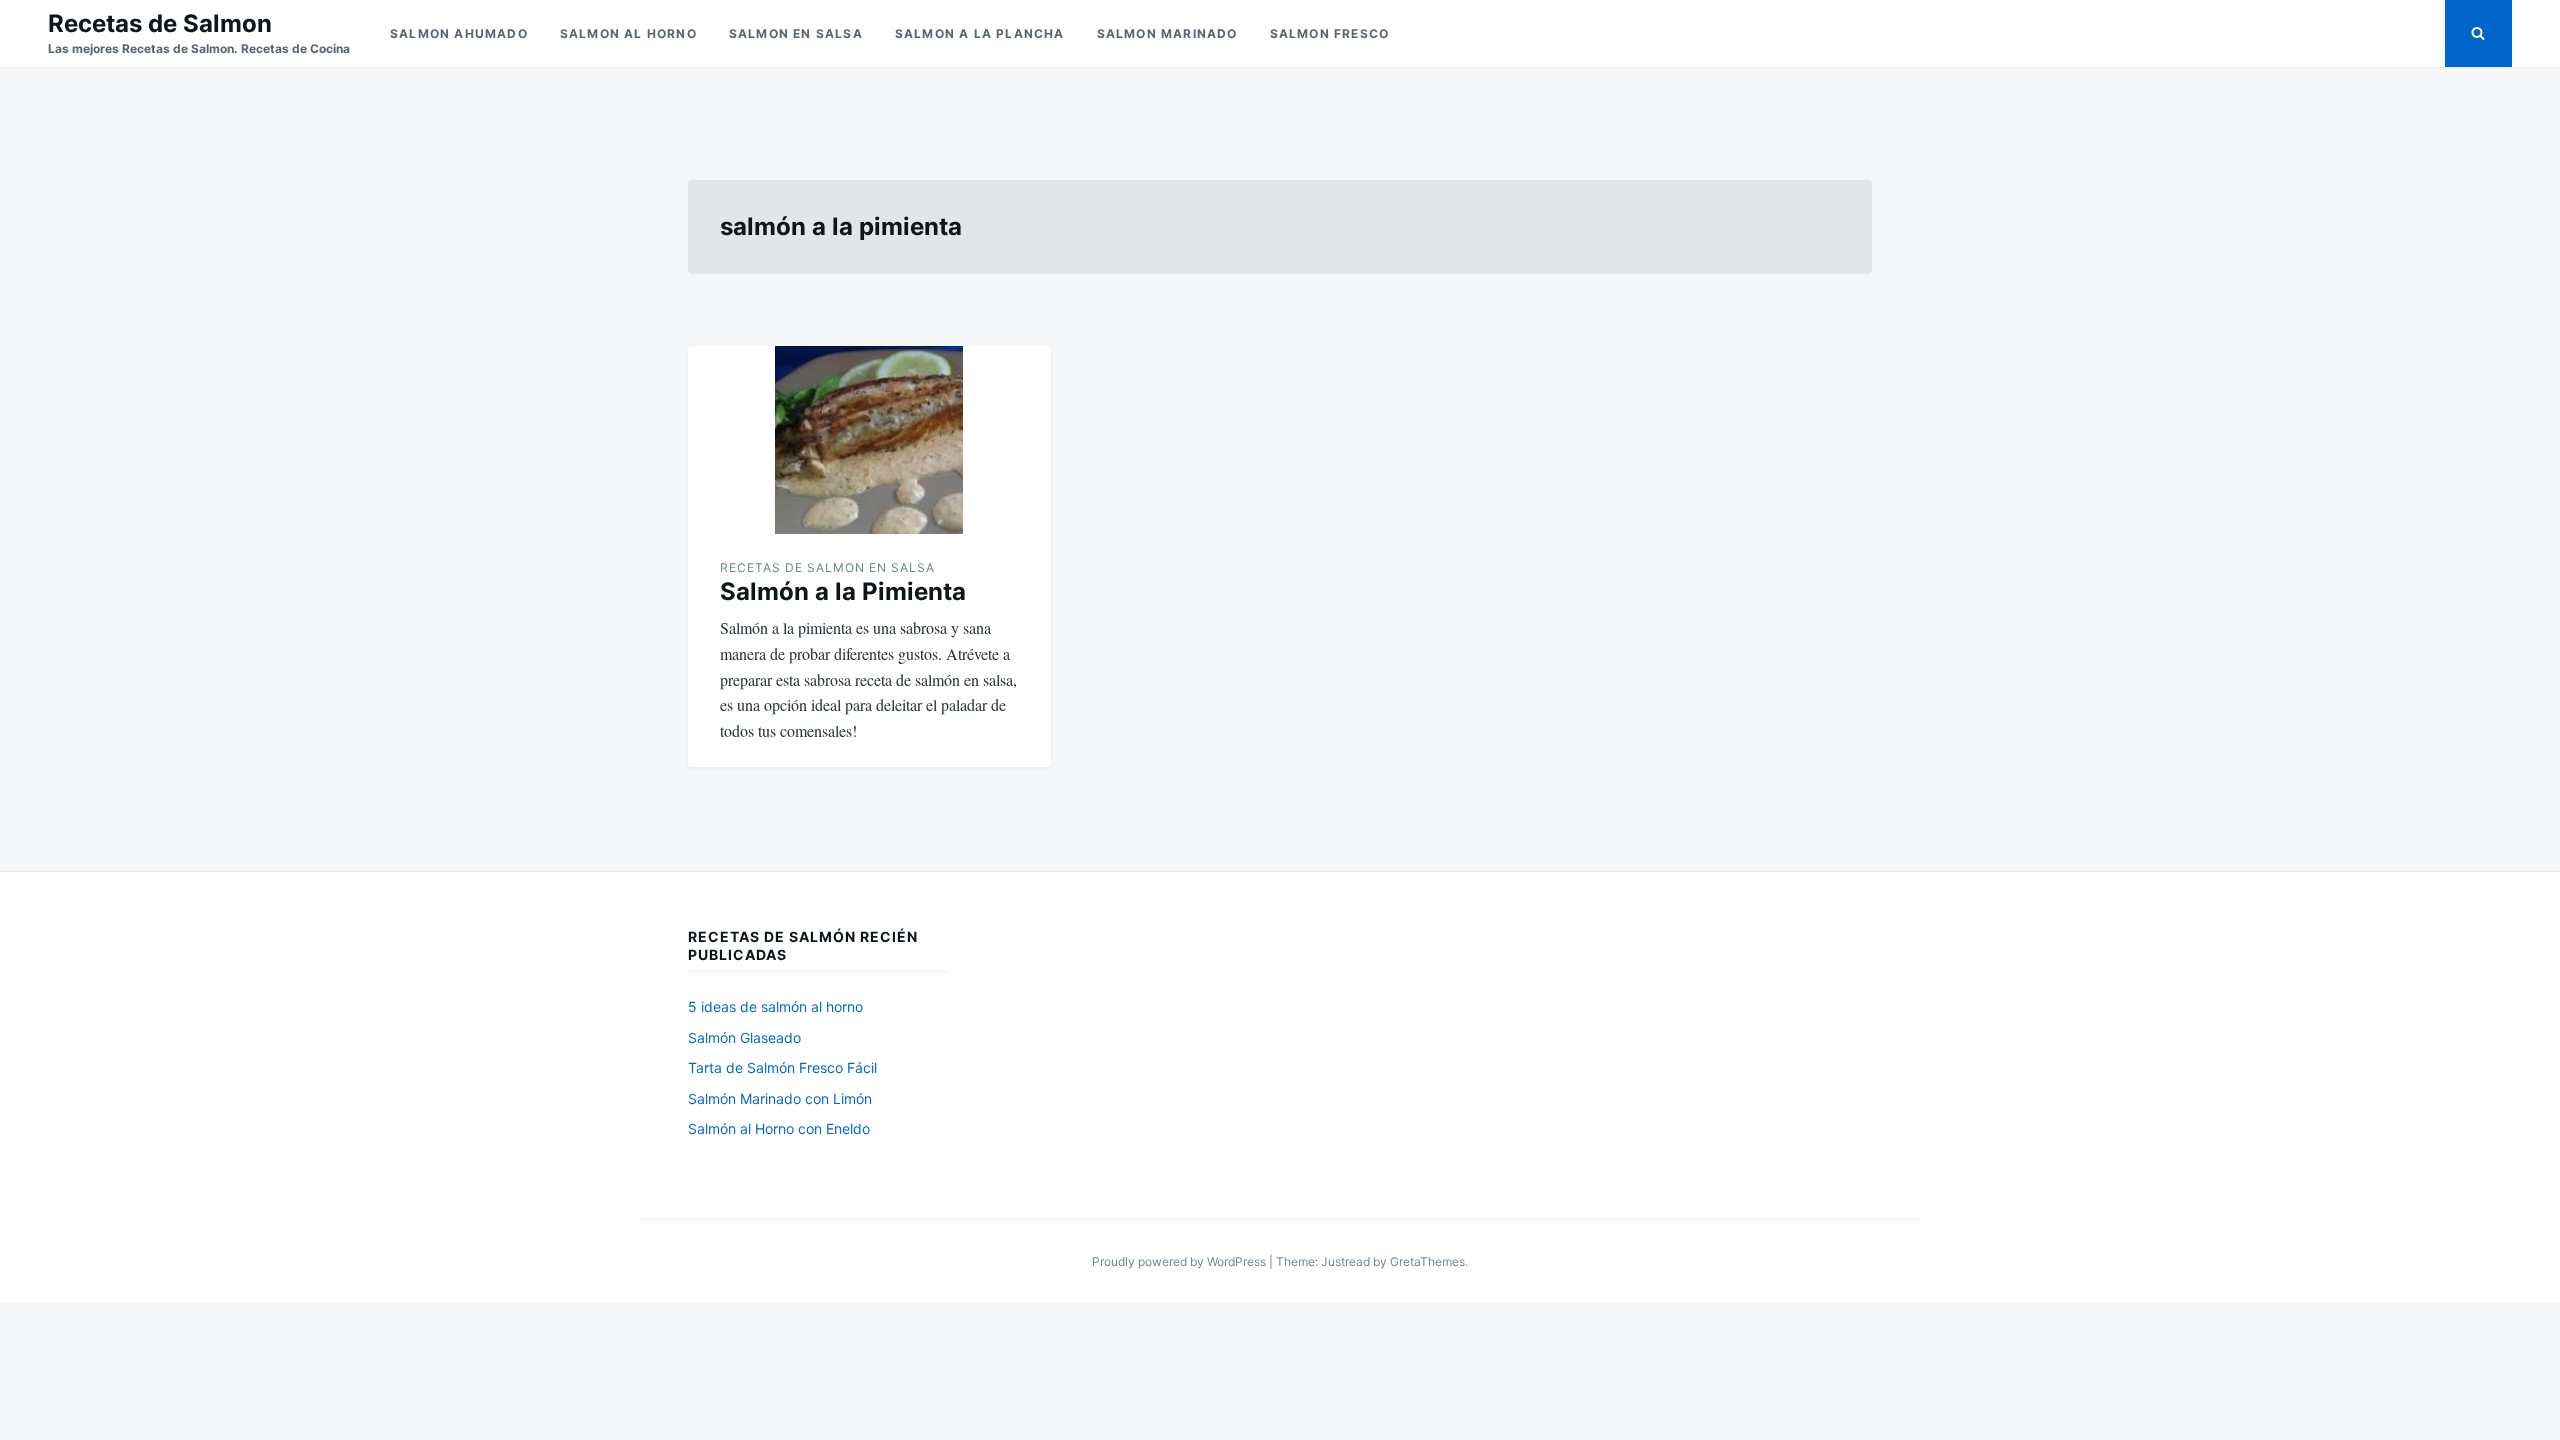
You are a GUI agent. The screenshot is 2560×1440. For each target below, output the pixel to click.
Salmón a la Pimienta (843, 591)
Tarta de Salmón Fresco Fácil (782, 1067)
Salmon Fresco (1330, 33)
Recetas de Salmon (160, 23)
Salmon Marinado (1167, 33)
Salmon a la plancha (980, 33)
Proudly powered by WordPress (1180, 1261)
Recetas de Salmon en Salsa (827, 567)
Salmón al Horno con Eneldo (779, 1128)
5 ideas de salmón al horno (775, 1006)
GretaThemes (1427, 1261)
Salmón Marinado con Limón (780, 1098)
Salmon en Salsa (796, 33)
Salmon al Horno (628, 33)
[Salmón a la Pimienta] (869, 440)
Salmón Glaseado (744, 1037)
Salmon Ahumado (459, 33)
